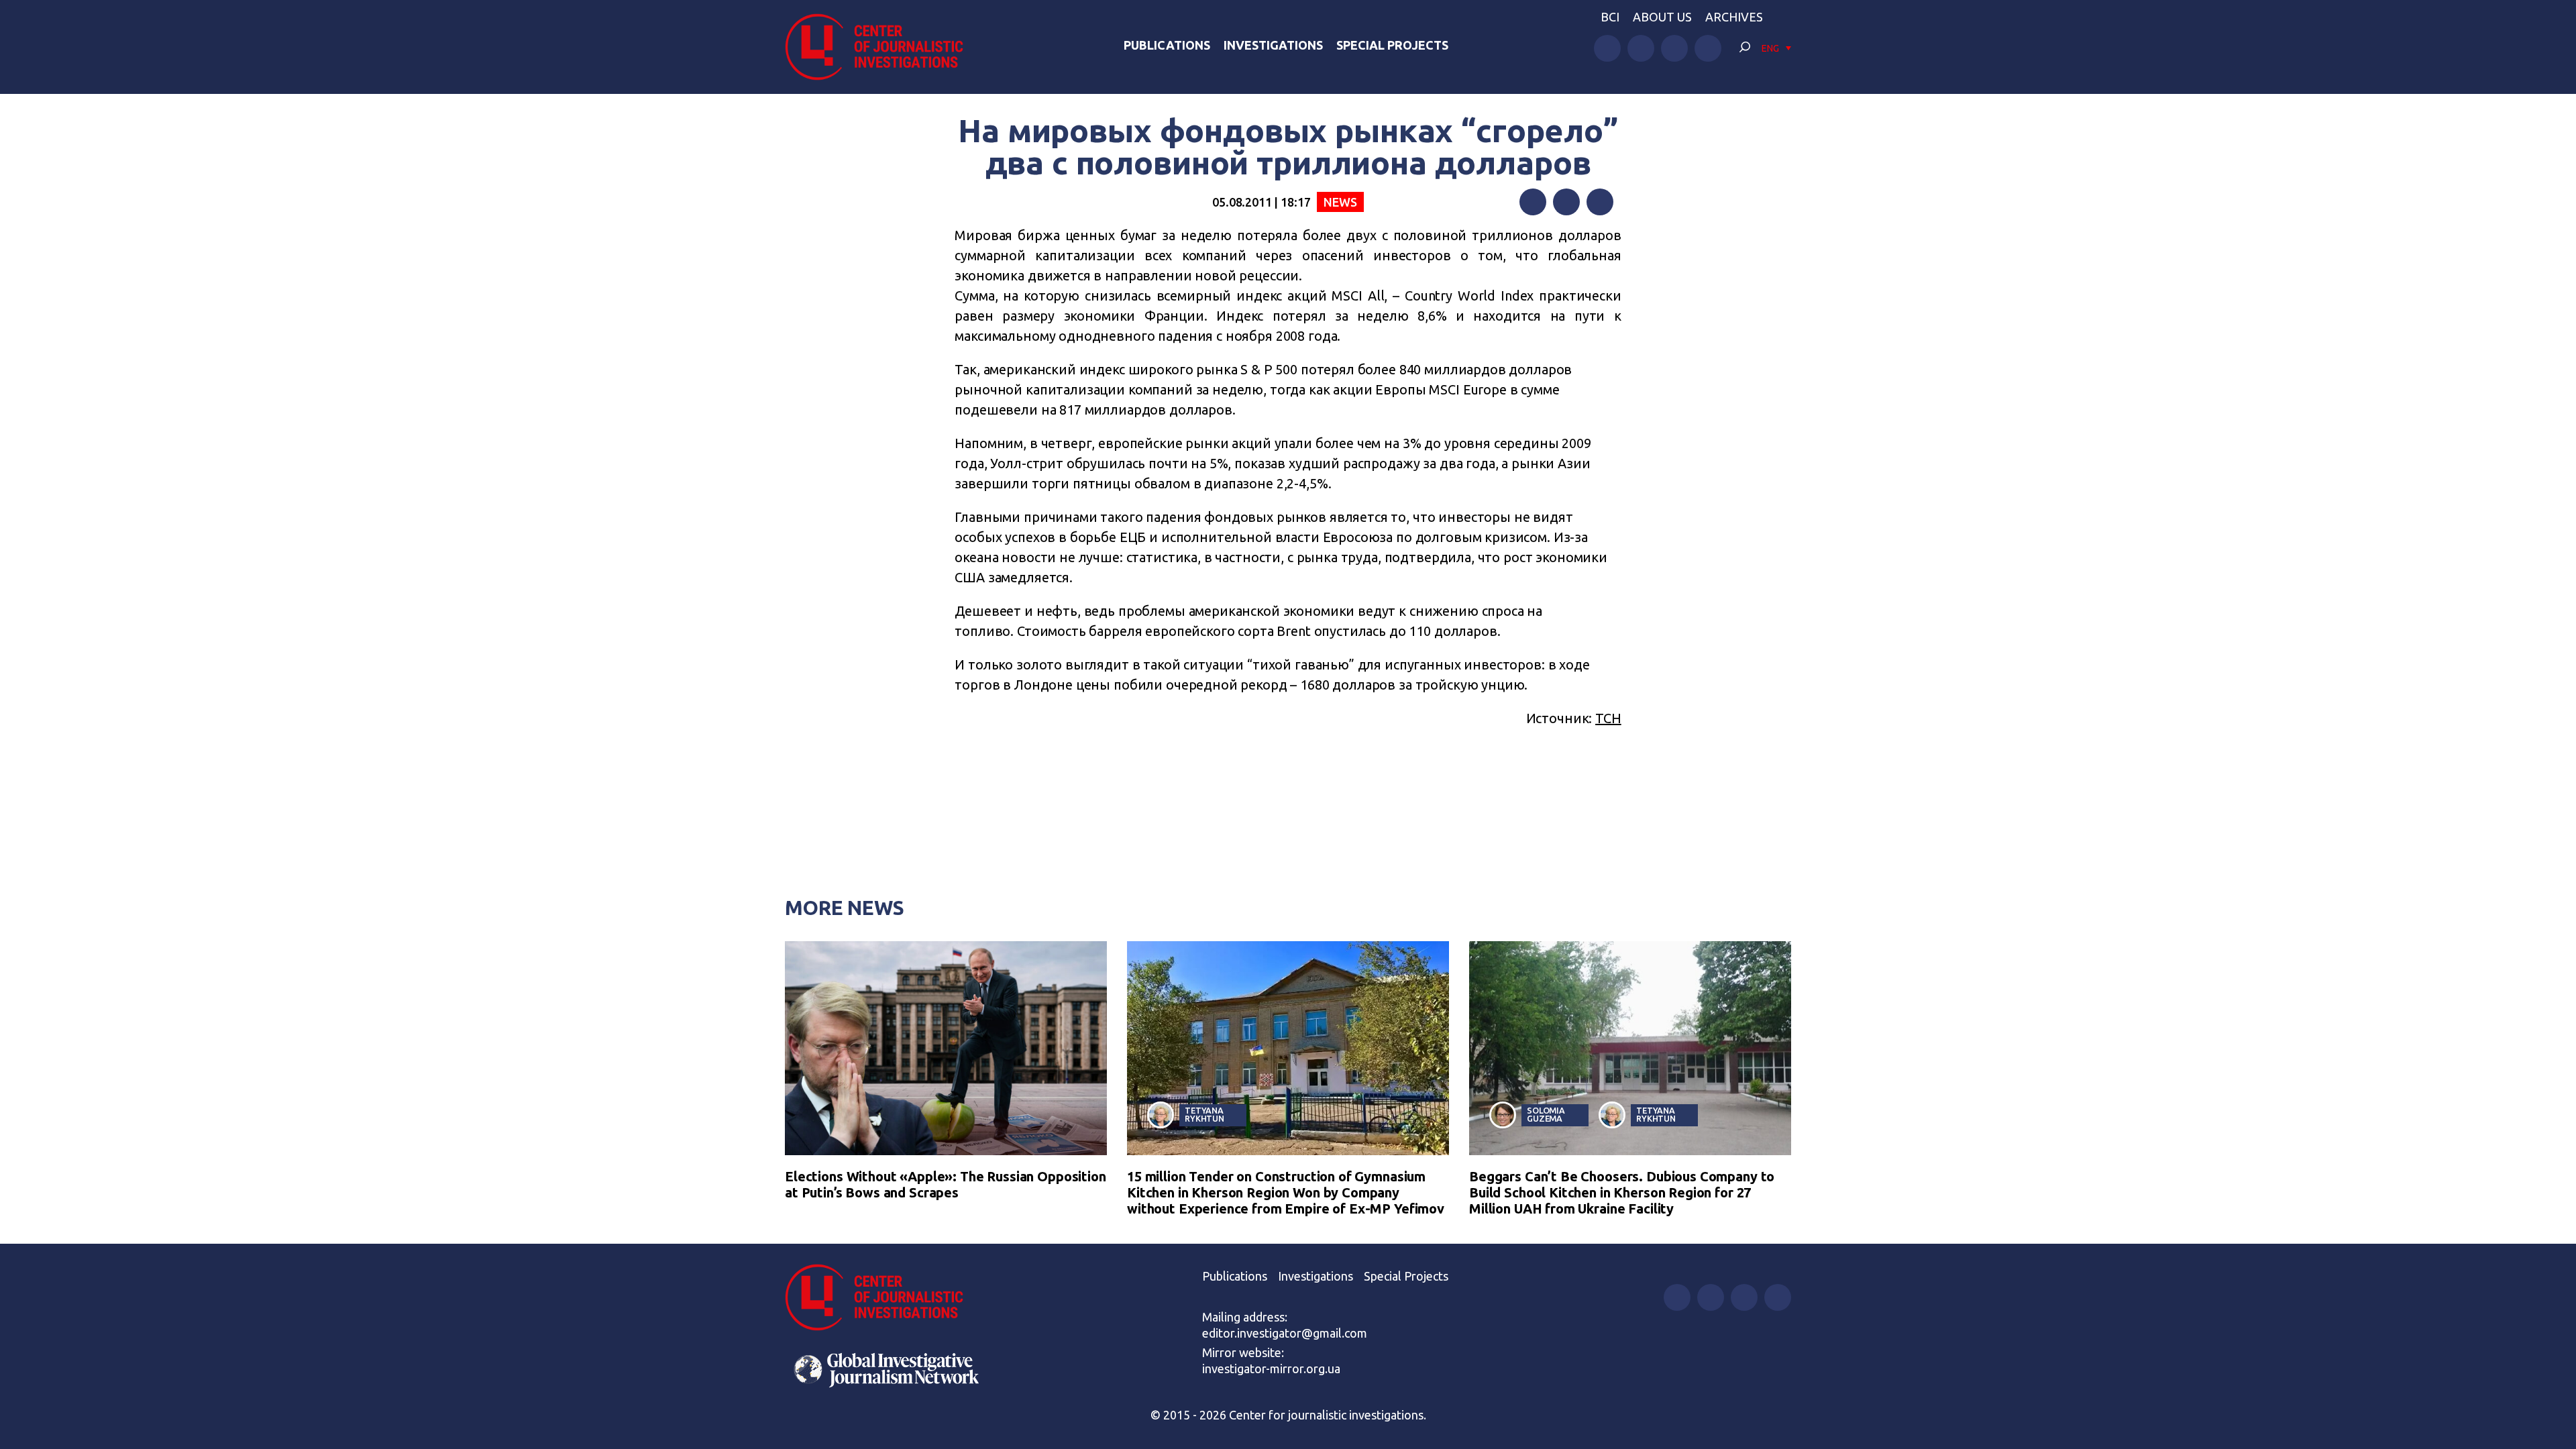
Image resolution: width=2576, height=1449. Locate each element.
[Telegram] (1600, 202)
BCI (1610, 17)
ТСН (1608, 718)
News (1340, 202)
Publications (1167, 45)
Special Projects (1392, 45)
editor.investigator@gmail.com (1285, 1333)
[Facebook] (1533, 202)
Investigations (1273, 45)
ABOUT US (1662, 17)
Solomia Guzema (1546, 1115)
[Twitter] (1566, 202)
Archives (1734, 17)
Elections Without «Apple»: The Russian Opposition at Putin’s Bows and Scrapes (946, 1184)
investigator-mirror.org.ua (1271, 1368)
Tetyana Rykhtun (1204, 1115)
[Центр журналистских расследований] (881, 47)
